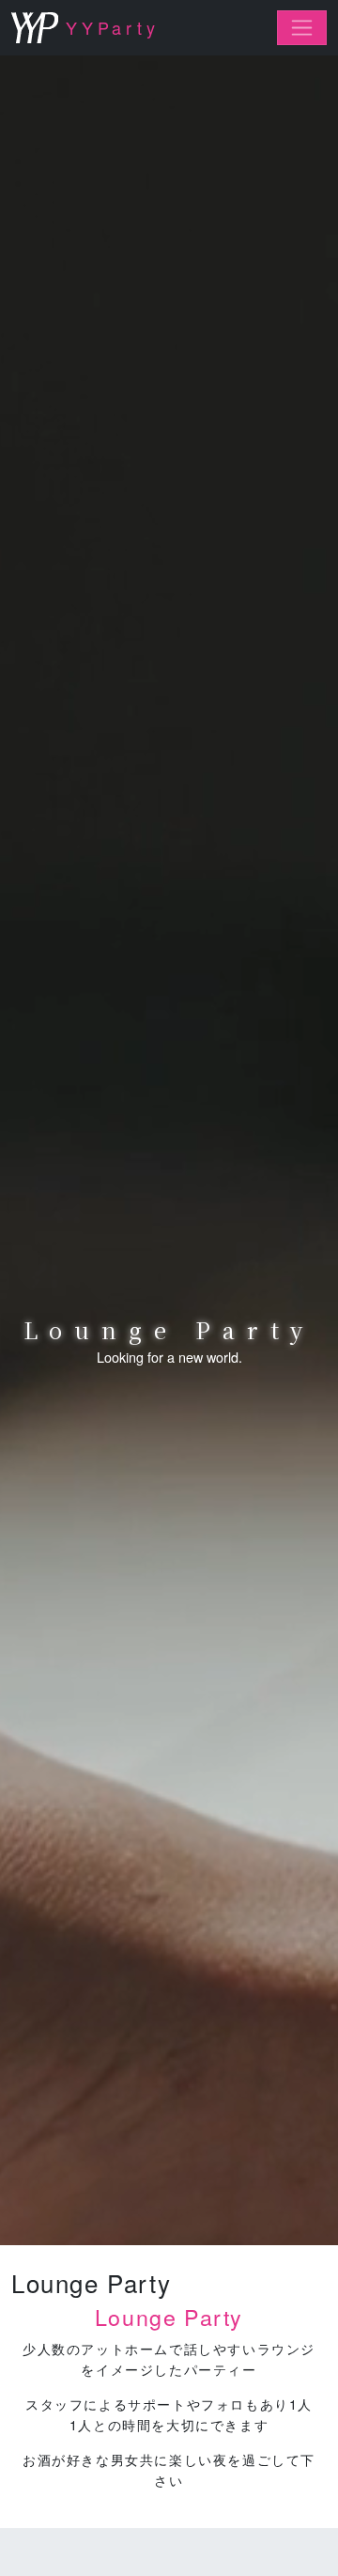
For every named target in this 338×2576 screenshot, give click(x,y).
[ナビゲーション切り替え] (302, 28)
